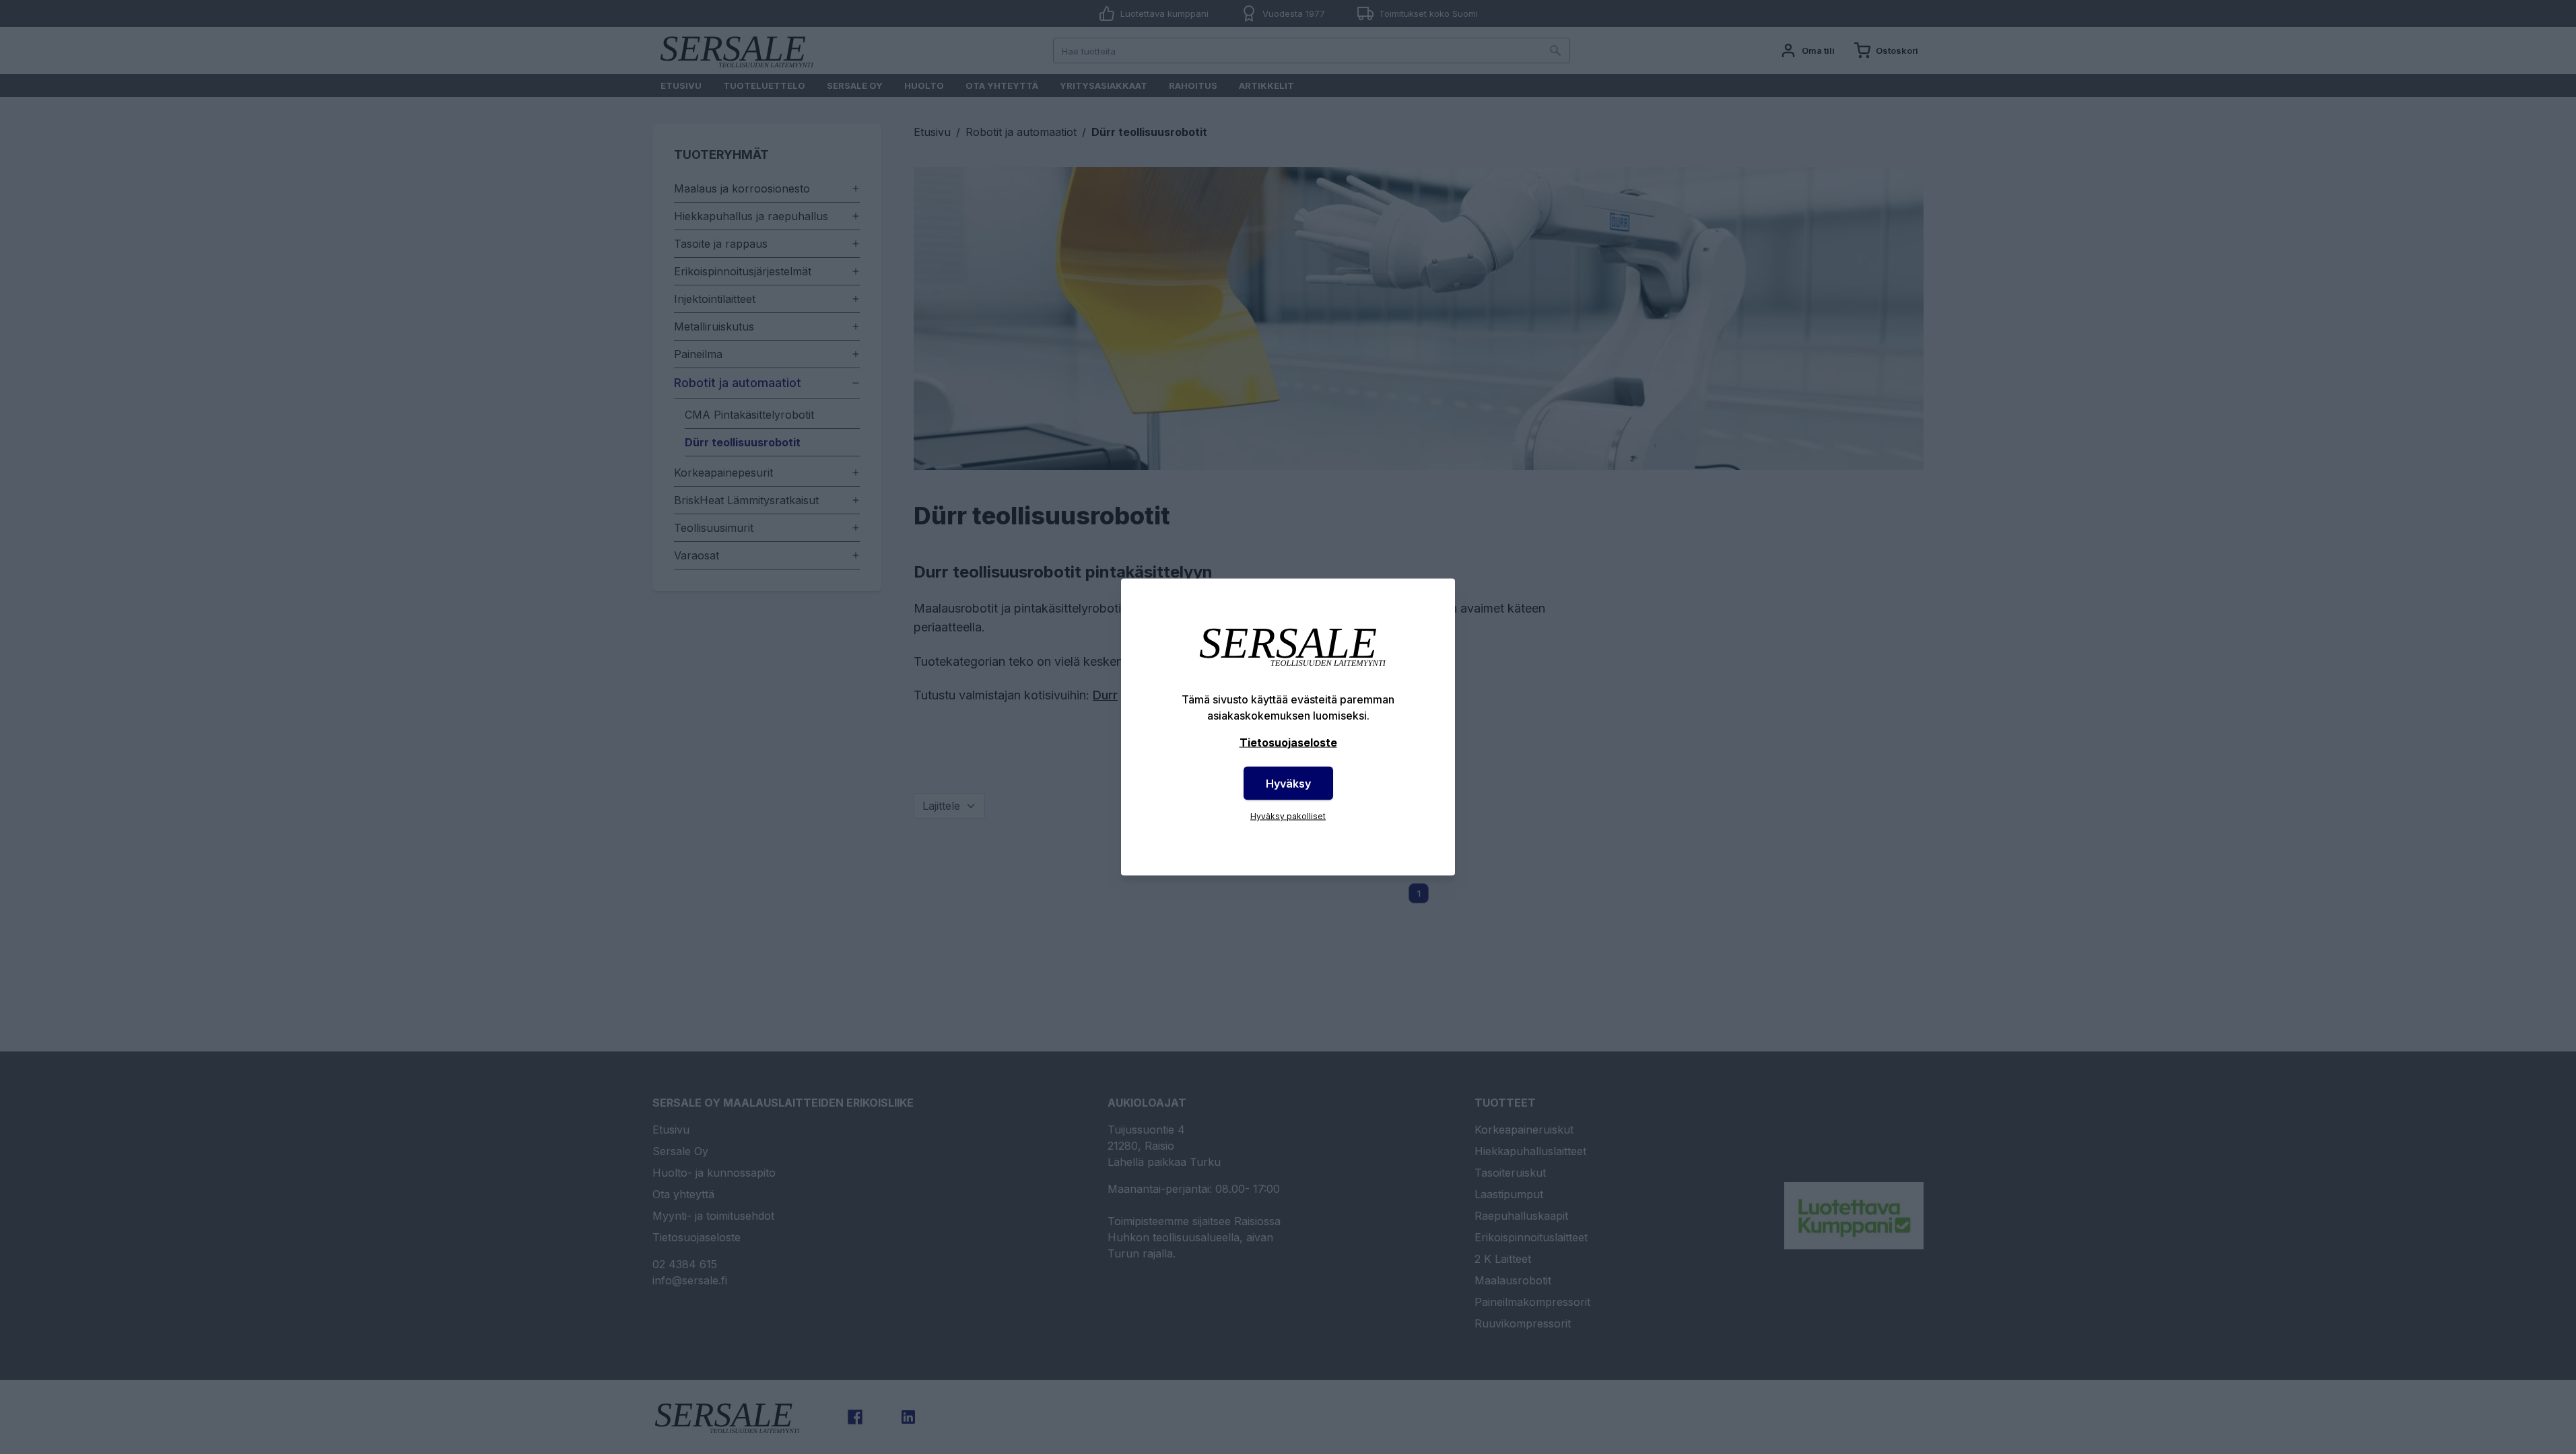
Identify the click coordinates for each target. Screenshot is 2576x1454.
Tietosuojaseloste (1288, 742)
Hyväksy (1288, 784)
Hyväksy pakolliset (1288, 816)
